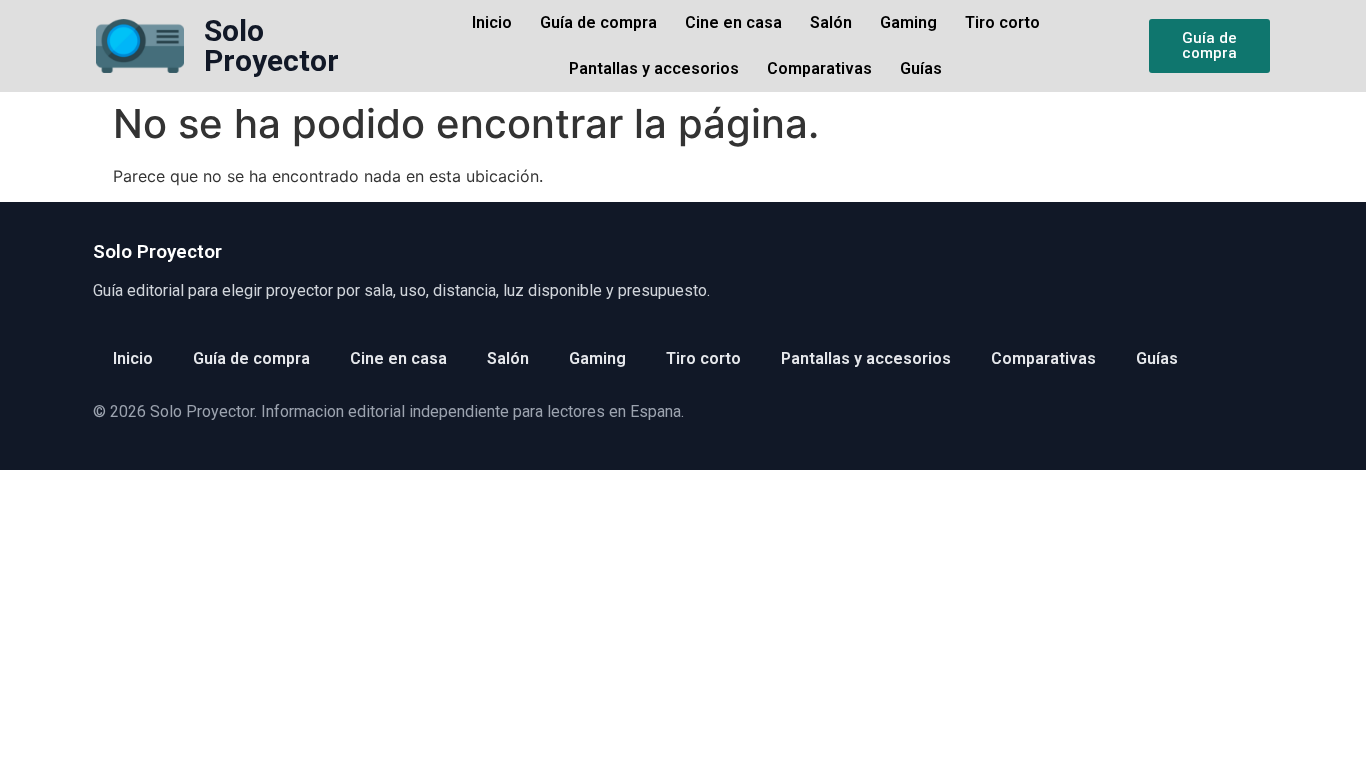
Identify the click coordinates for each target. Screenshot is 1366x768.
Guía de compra (598, 22)
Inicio (492, 22)
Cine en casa (733, 22)
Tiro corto (1002, 22)
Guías (921, 68)
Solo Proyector (271, 45)
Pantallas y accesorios (654, 68)
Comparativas (819, 68)
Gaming (908, 22)
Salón (831, 22)
